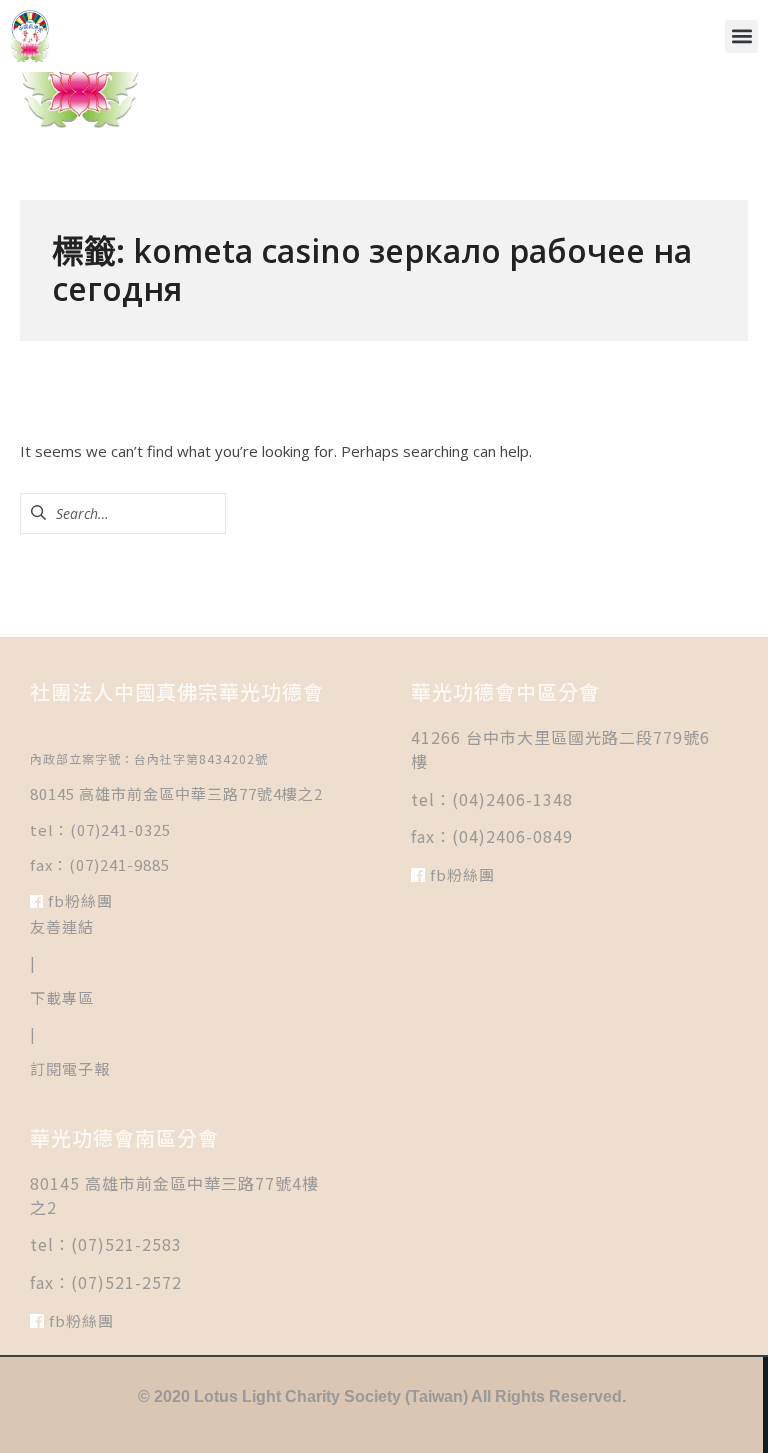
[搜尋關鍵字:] (123, 513)
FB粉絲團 (78, 900)
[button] (741, 36)
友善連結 (62, 926)
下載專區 (62, 997)
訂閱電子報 (70, 1068)
